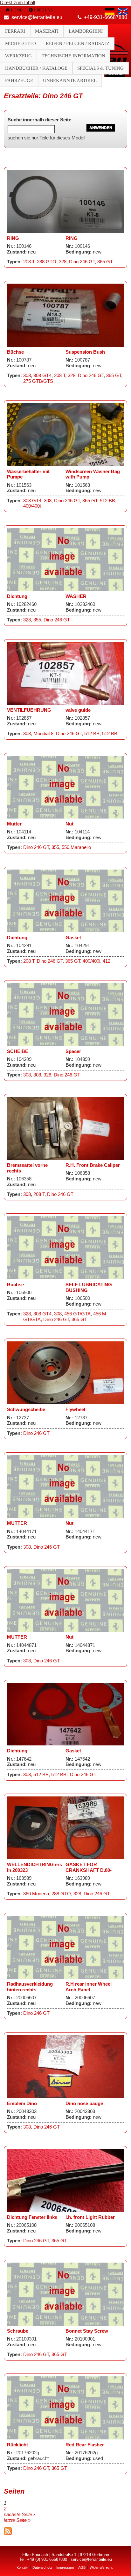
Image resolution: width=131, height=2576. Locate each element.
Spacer (73, 1051)
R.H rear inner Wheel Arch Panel (89, 1987)
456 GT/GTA (77, 1314)
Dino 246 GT (82, 262)
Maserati (47, 31)
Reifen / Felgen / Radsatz (78, 43)
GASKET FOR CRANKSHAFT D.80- (89, 1867)
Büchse (15, 352)
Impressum (65, 2567)
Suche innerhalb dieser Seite (39, 120)
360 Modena (36, 1894)
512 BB (107, 501)
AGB (82, 2567)
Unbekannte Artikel (70, 80)
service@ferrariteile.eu (37, 17)
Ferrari (15, 31)
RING (13, 238)
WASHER (76, 596)
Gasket (73, 938)
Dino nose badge (84, 2104)
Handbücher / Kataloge (36, 68)
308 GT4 (42, 376)
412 (107, 961)
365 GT (105, 262)
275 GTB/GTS (38, 381)
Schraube (18, 2331)
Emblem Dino (22, 2104)
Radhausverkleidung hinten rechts (30, 1987)
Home (17, 10)
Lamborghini (86, 31)
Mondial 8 (43, 734)
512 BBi (110, 734)
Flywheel (75, 1410)
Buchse (15, 1285)
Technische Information (73, 56)
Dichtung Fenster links (32, 2217)
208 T (29, 262)
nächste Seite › (19, 2515)
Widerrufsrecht (101, 2567)
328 (63, 262)
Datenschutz (42, 2567)
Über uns (43, 10)
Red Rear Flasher (85, 2445)
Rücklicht (17, 2445)
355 (37, 620)
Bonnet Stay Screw (87, 2331)
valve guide (78, 710)
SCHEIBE (18, 1051)
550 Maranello (76, 847)
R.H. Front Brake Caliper (93, 1165)
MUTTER (17, 1523)
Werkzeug (18, 56)
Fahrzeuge (19, 80)
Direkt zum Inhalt (18, 3)
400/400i (32, 506)
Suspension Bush (85, 352)
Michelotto (21, 43)
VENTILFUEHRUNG (29, 710)
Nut (69, 824)
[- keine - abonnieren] (8, 2534)
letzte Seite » (17, 2520)
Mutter (14, 824)
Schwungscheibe (26, 1410)
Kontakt (22, 2567)
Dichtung (17, 596)
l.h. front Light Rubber (90, 2217)
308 (27, 376)
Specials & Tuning (100, 68)
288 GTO (47, 262)
